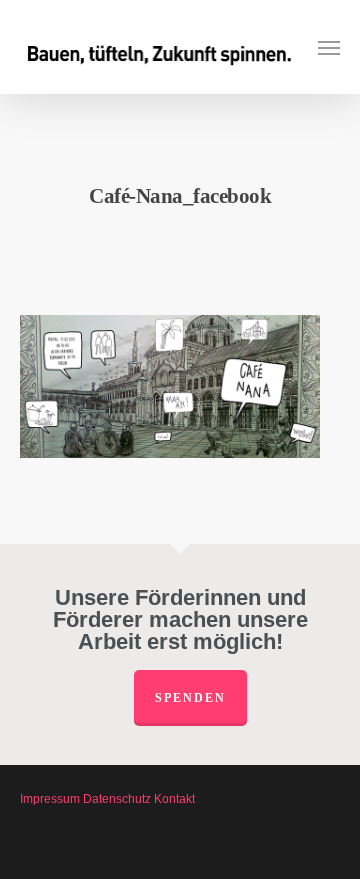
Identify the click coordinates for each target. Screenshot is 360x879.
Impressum (50, 799)
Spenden (190, 698)
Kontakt (174, 799)
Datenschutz (117, 799)
